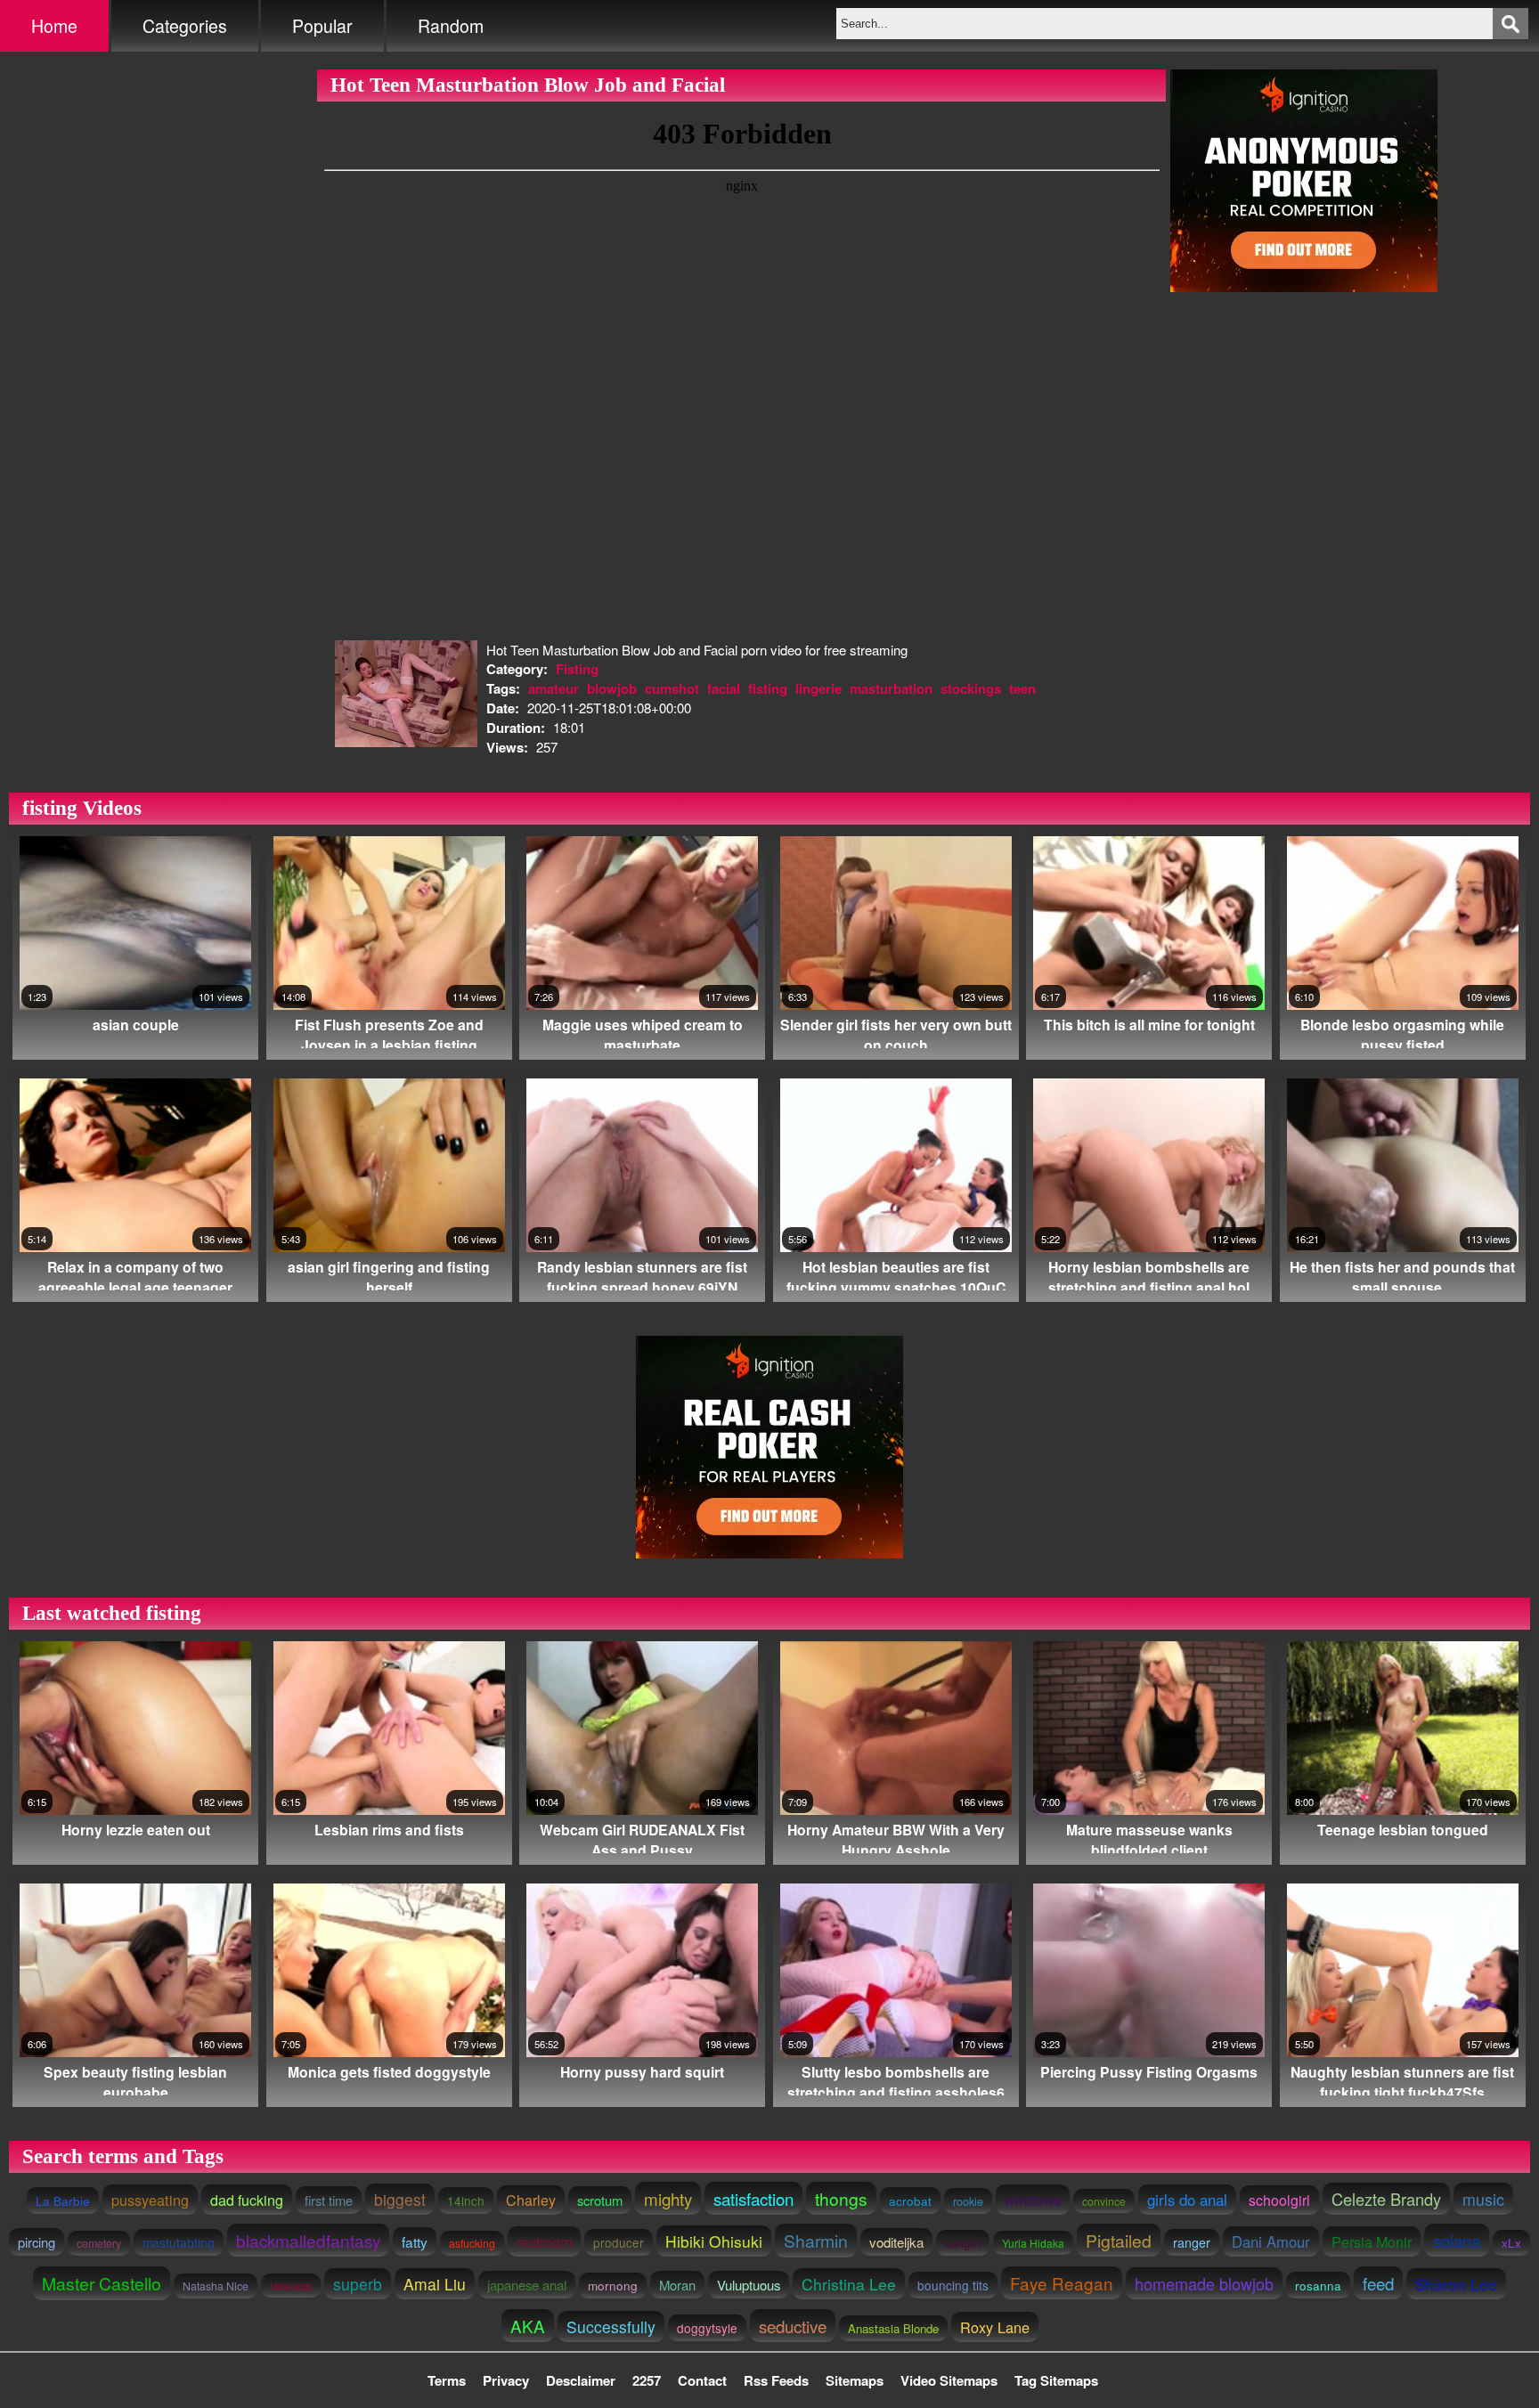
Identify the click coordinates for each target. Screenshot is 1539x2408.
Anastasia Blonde (893, 2328)
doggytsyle (707, 2328)
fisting (768, 688)
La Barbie (63, 2201)
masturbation (891, 688)
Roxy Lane (995, 2327)
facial (724, 688)
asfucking (472, 2243)
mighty (668, 2198)
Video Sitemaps (949, 2380)
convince (1104, 2201)
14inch (466, 2201)
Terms (447, 2380)
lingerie (818, 688)
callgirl (963, 2243)
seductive (793, 2326)
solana (1457, 2240)
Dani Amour (1271, 2241)
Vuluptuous (749, 2285)
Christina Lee (849, 2284)
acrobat (910, 2201)
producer (619, 2242)
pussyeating (150, 2200)
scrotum (600, 2200)
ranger (1192, 2242)
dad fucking (247, 2200)
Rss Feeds (776, 2380)
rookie (968, 2201)
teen (1022, 688)
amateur (554, 688)
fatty (415, 2241)
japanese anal (527, 2285)
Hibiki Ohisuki (714, 2241)
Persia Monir (1372, 2241)
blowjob (612, 688)
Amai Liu (435, 2284)
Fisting (577, 669)
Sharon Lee (1456, 2284)
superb (358, 2284)
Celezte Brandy (1386, 2199)
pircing (37, 2242)
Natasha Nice (216, 2286)
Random (451, 26)
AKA (528, 2326)
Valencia (291, 2286)
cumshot (672, 688)
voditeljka (896, 2242)
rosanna (1318, 2285)
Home (54, 26)
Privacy (506, 2380)
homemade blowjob (1204, 2283)
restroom (544, 2241)
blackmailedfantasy (308, 2240)
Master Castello (102, 2283)
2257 (647, 2380)
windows (1033, 2200)
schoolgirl (1279, 2200)
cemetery (99, 2243)
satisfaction (753, 2198)
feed (1378, 2283)
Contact (702, 2380)
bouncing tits (953, 2285)
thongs (841, 2198)
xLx (1511, 2243)
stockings (971, 688)
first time (329, 2200)
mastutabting (179, 2242)
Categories (185, 26)
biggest (400, 2199)
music (1483, 2199)
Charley (531, 2200)
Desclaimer (581, 2380)
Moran (677, 2285)
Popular (322, 26)
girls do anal (1187, 2200)
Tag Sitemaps (1056, 2380)
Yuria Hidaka (1033, 2243)
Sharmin (816, 2241)
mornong (613, 2286)
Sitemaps (855, 2380)
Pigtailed (1119, 2240)
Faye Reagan (1062, 2283)
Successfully (611, 2327)
